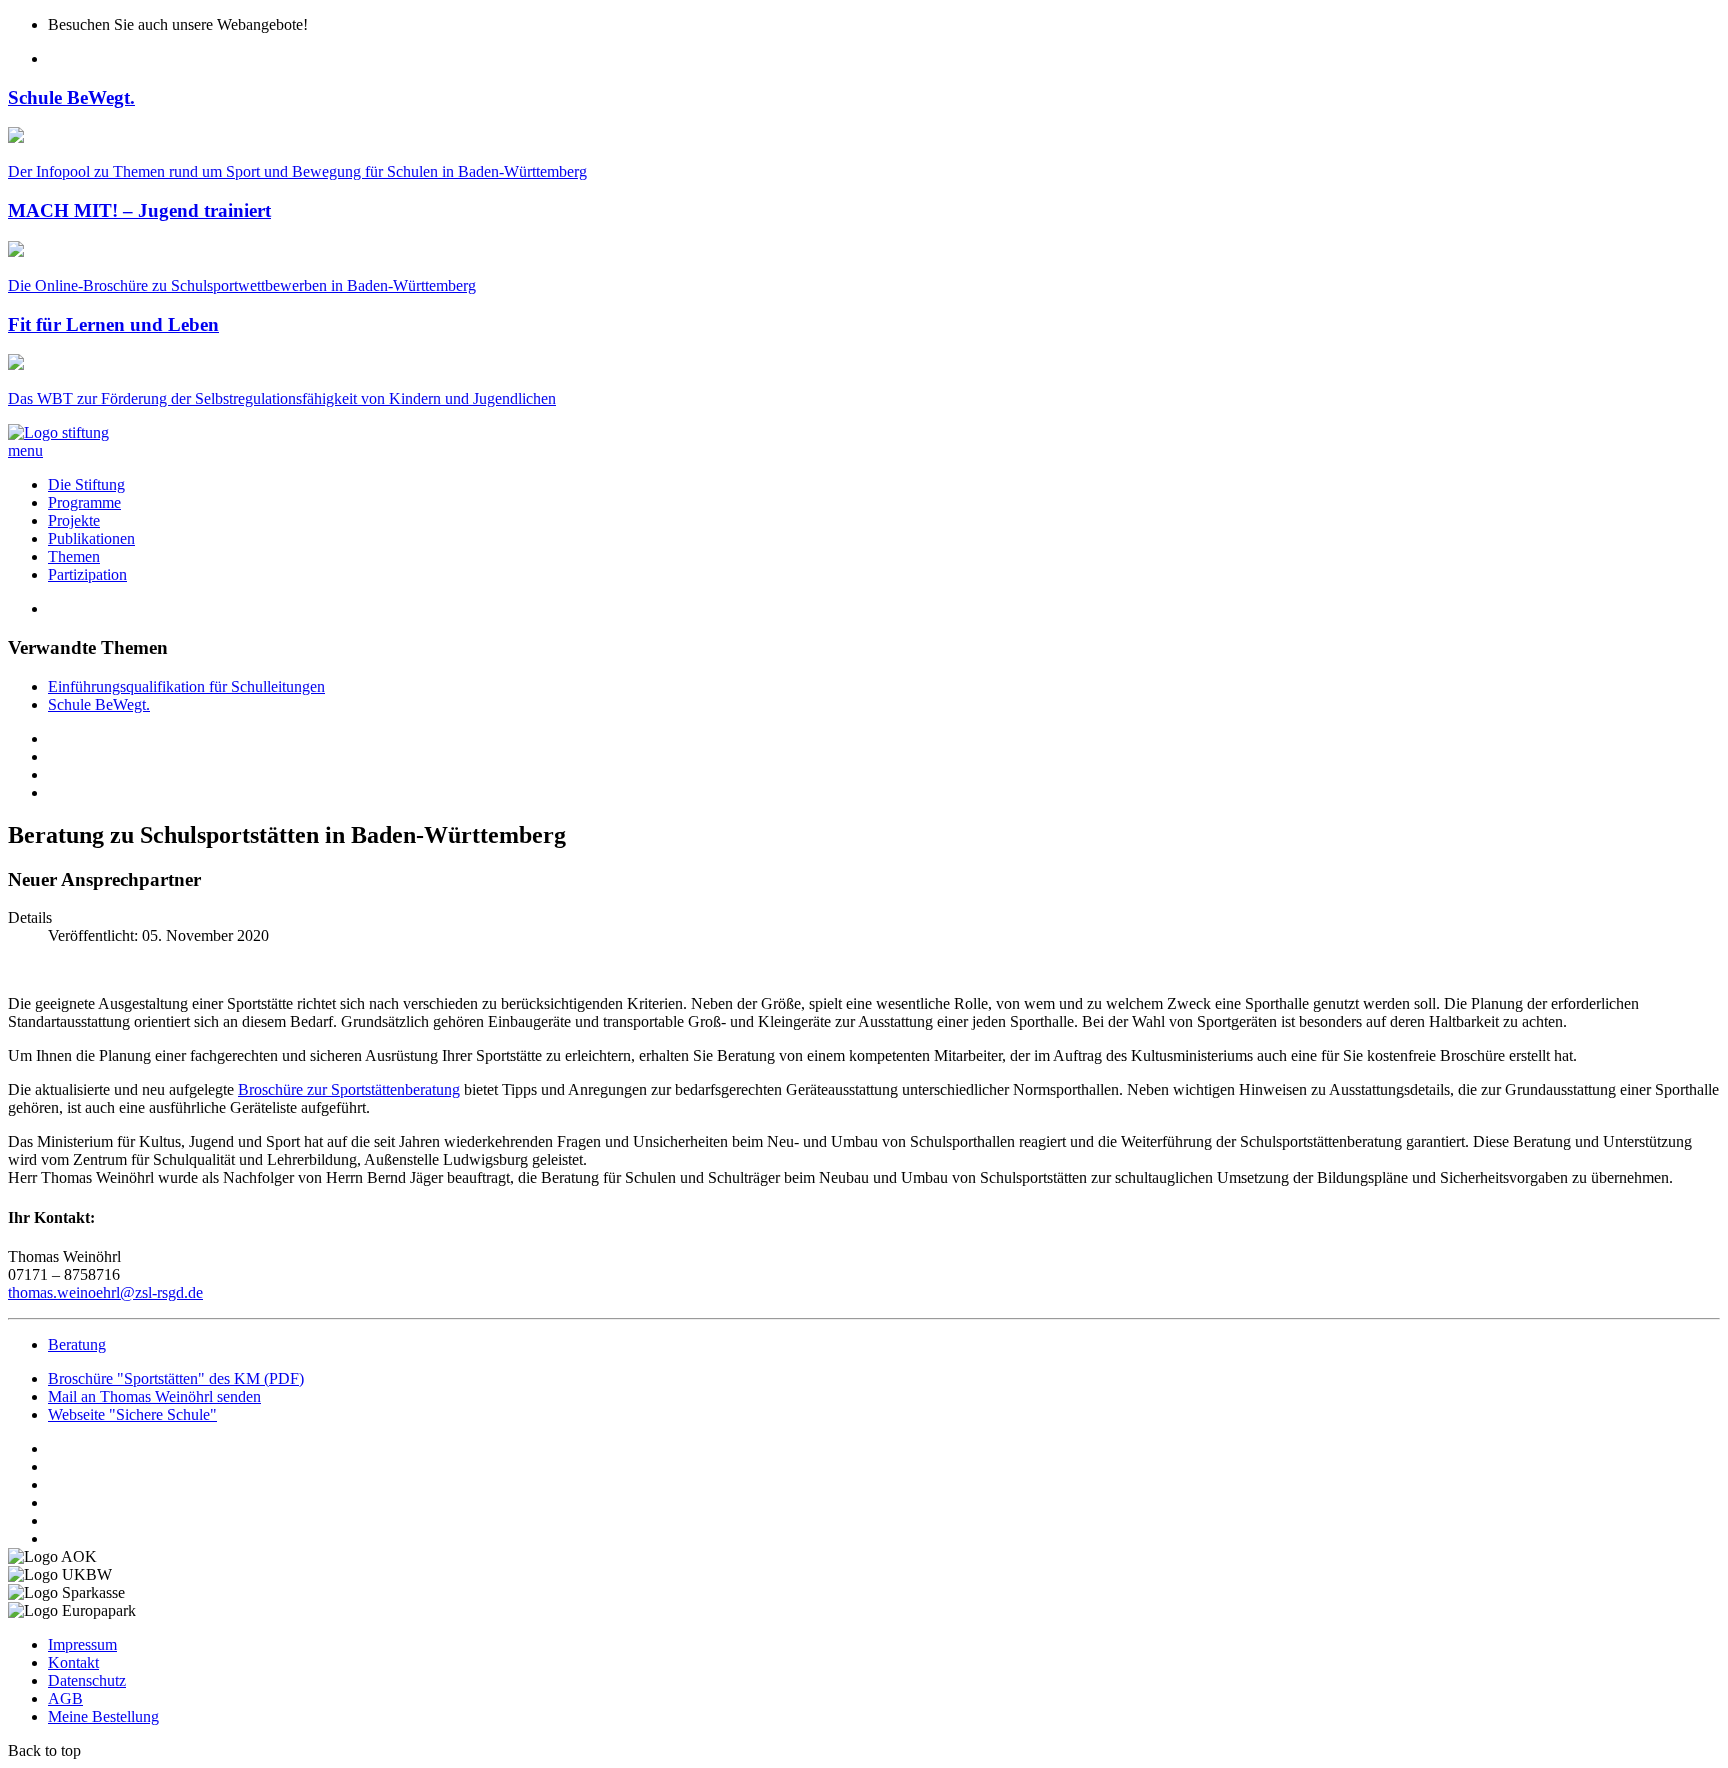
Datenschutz (87, 1680)
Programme (84, 502)
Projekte (74, 520)
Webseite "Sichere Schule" (132, 1414)
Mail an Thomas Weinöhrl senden (154, 1396)
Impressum (82, 1644)
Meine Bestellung (103, 1716)
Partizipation (87, 574)
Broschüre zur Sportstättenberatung (349, 1089)
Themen (74, 556)
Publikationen (91, 538)
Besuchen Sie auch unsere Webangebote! (178, 24)
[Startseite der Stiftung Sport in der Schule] (58, 432)
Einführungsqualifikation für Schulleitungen (186, 686)
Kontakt (73, 1662)
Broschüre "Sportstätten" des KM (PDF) (176, 1378)
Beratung (77, 1344)
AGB (65, 1698)
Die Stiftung (86, 484)
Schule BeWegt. (99, 704)
